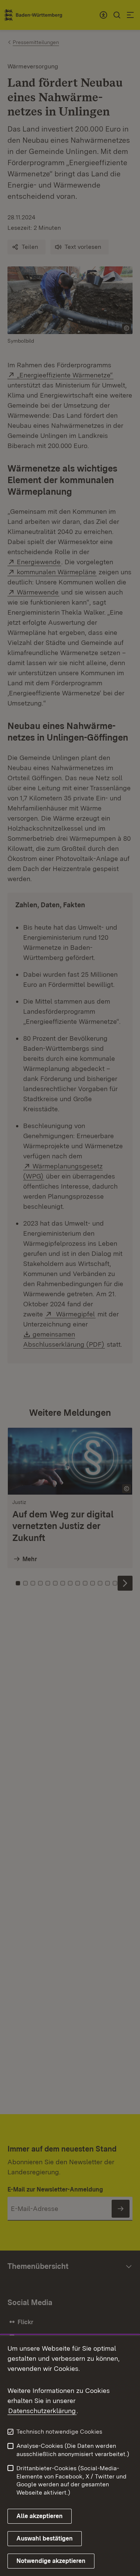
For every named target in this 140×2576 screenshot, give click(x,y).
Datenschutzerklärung (42, 2411)
